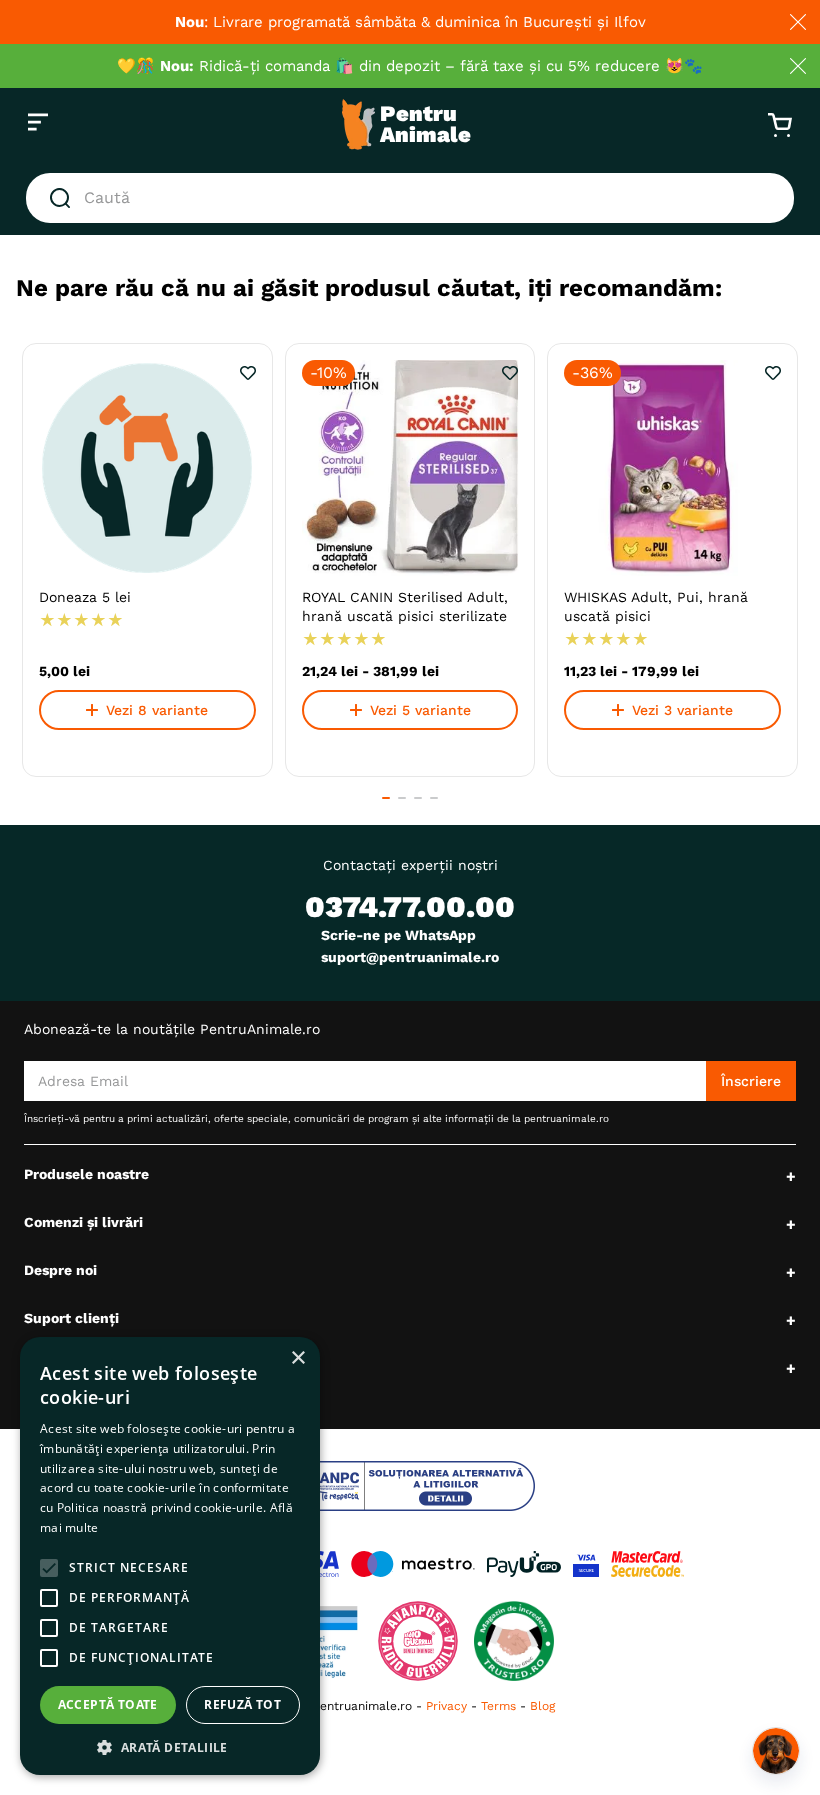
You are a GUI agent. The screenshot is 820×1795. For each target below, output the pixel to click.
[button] (386, 798)
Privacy (446, 1706)
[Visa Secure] (586, 1564)
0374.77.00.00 (410, 906)
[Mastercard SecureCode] (647, 1564)
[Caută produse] (64, 198)
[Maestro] (413, 1564)
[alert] (170, 1556)
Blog (542, 1706)
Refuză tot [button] (242, 1704)
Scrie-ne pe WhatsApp (398, 935)
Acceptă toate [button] (108, 1704)
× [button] (297, 1358)
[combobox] (410, 198)
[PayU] (524, 1564)
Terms (498, 1706)
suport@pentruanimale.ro (410, 957)
